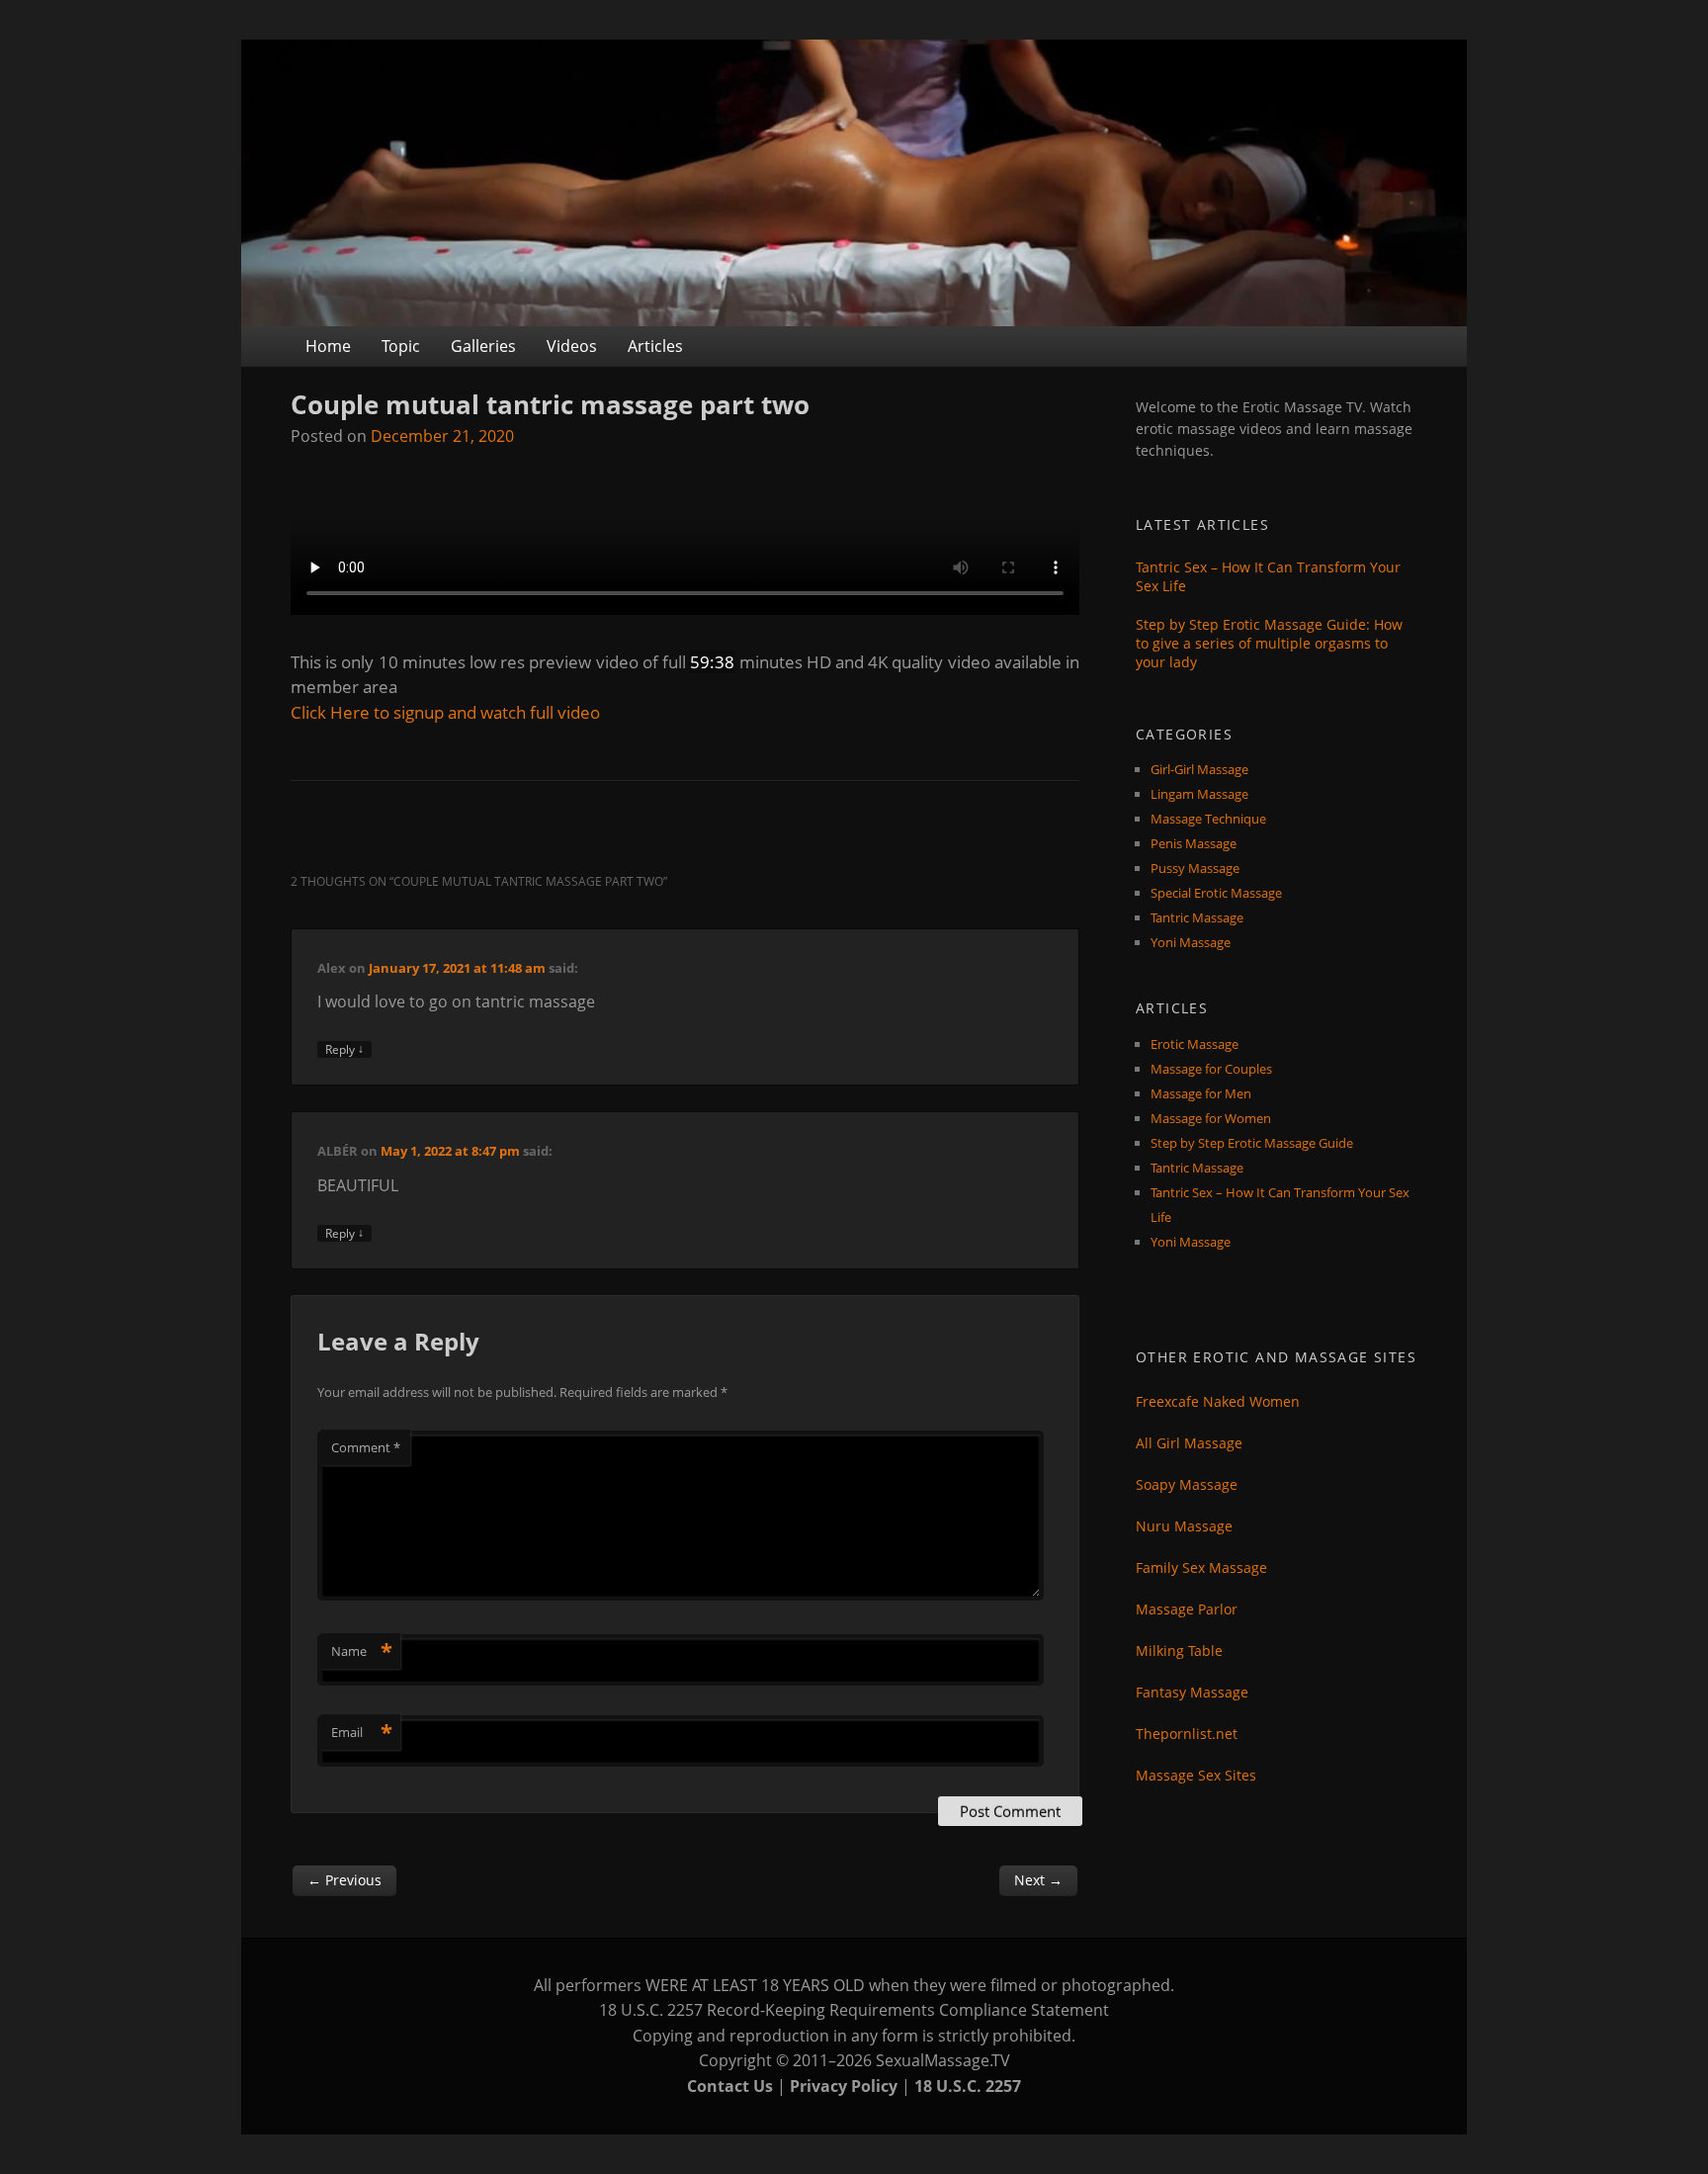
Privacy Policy (844, 2086)
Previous (344, 1880)
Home (328, 346)
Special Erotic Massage (1216, 893)
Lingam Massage (1199, 794)
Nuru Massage (1184, 1526)
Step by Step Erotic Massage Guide (1252, 1143)
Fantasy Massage (1192, 1692)
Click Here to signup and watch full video (445, 712)
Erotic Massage (1195, 1044)
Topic (401, 346)
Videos (572, 346)
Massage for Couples (1211, 1069)
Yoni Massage (1191, 942)
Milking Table (1179, 1651)
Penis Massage (1194, 843)
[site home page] (854, 183)
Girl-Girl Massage (1199, 769)
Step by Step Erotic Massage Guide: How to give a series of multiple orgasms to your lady (1269, 643)
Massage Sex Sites (1196, 1775)
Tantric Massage (1197, 917)
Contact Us (730, 2086)
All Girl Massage (1189, 1443)
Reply (344, 1049)
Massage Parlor (1187, 1609)
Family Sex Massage (1201, 1567)
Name (362, 1651)
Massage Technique (1208, 819)
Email (362, 1732)
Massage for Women (1211, 1118)
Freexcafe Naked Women (1218, 1401)
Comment (366, 1447)
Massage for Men (1201, 1093)
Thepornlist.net (1187, 1734)
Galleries (483, 346)
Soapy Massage (1187, 1484)
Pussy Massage (1195, 868)
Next (1038, 1880)
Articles (655, 346)
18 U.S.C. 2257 (968, 2086)
